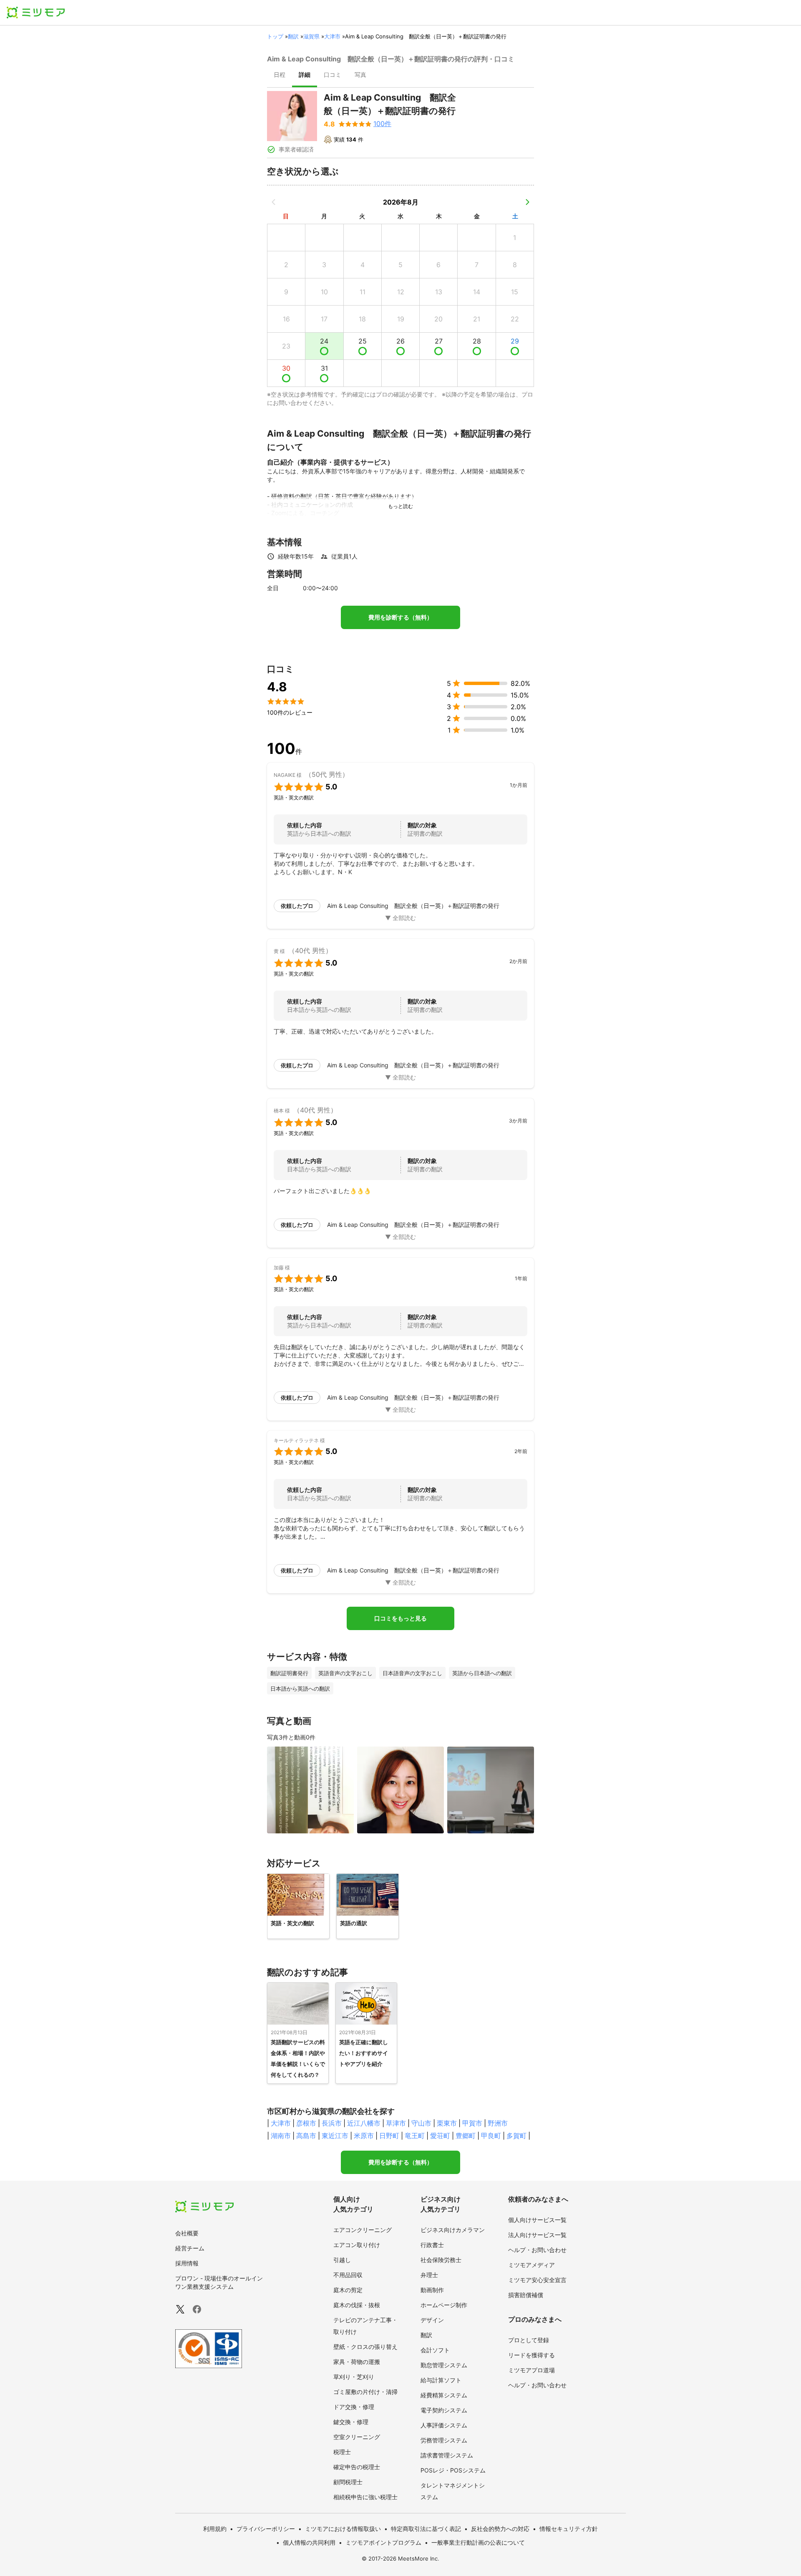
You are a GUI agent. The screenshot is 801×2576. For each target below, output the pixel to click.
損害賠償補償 (526, 2295)
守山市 (421, 2123)
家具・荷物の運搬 (357, 2362)
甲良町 (491, 2136)
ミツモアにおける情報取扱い (343, 2529)
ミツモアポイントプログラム (383, 2542)
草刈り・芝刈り (354, 2377)
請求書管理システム (447, 2455)
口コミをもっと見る (400, 1618)
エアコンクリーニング (363, 2230)
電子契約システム (444, 2410)
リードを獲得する (531, 2355)
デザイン (432, 2320)
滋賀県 (311, 36)
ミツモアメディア (531, 2265)
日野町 (389, 2136)
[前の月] (274, 202)
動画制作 (432, 2290)
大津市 (332, 36)
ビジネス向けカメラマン (453, 2230)
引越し (342, 2260)
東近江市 (335, 2136)
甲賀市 (472, 2123)
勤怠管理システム (444, 2365)
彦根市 (306, 2123)
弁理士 (429, 2275)
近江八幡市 (364, 2123)
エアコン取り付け (357, 2245)
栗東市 (447, 2123)
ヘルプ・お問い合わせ (537, 2250)
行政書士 (432, 2245)
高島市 (306, 2136)
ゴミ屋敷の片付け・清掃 (365, 2392)
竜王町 (415, 2136)
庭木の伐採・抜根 (357, 2305)
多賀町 (516, 2136)
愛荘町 (440, 2136)
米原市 (364, 2136)
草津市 (396, 2123)
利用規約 (215, 2529)
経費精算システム (444, 2395)
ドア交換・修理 (354, 2407)
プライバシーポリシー (266, 2529)
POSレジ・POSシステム (453, 2470)
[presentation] (280, 76)
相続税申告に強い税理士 (365, 2497)
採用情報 (187, 2263)
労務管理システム (444, 2440)
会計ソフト (435, 2350)
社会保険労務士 (441, 2260)
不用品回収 (348, 2275)
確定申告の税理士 (357, 2467)
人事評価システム (444, 2425)
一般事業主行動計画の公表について (478, 2542)
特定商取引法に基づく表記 (426, 2529)
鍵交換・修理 (351, 2422)
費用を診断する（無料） (400, 617)
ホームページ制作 (444, 2305)
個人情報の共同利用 (309, 2542)
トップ (275, 36)
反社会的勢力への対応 (500, 2529)
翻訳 (293, 36)
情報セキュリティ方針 (569, 2529)
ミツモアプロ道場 (531, 2370)
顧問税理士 (348, 2482)
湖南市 (281, 2136)
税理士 (342, 2452)
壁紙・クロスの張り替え (365, 2347)
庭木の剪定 (348, 2290)
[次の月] (527, 202)
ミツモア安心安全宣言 (537, 2280)
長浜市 (332, 2123)
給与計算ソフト (441, 2380)
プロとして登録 (529, 2340)
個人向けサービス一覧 (537, 2220)
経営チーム (190, 2248)
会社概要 (187, 2233)
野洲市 (498, 2123)
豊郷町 (466, 2136)
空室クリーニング (357, 2437)
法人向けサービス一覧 (537, 2235)
